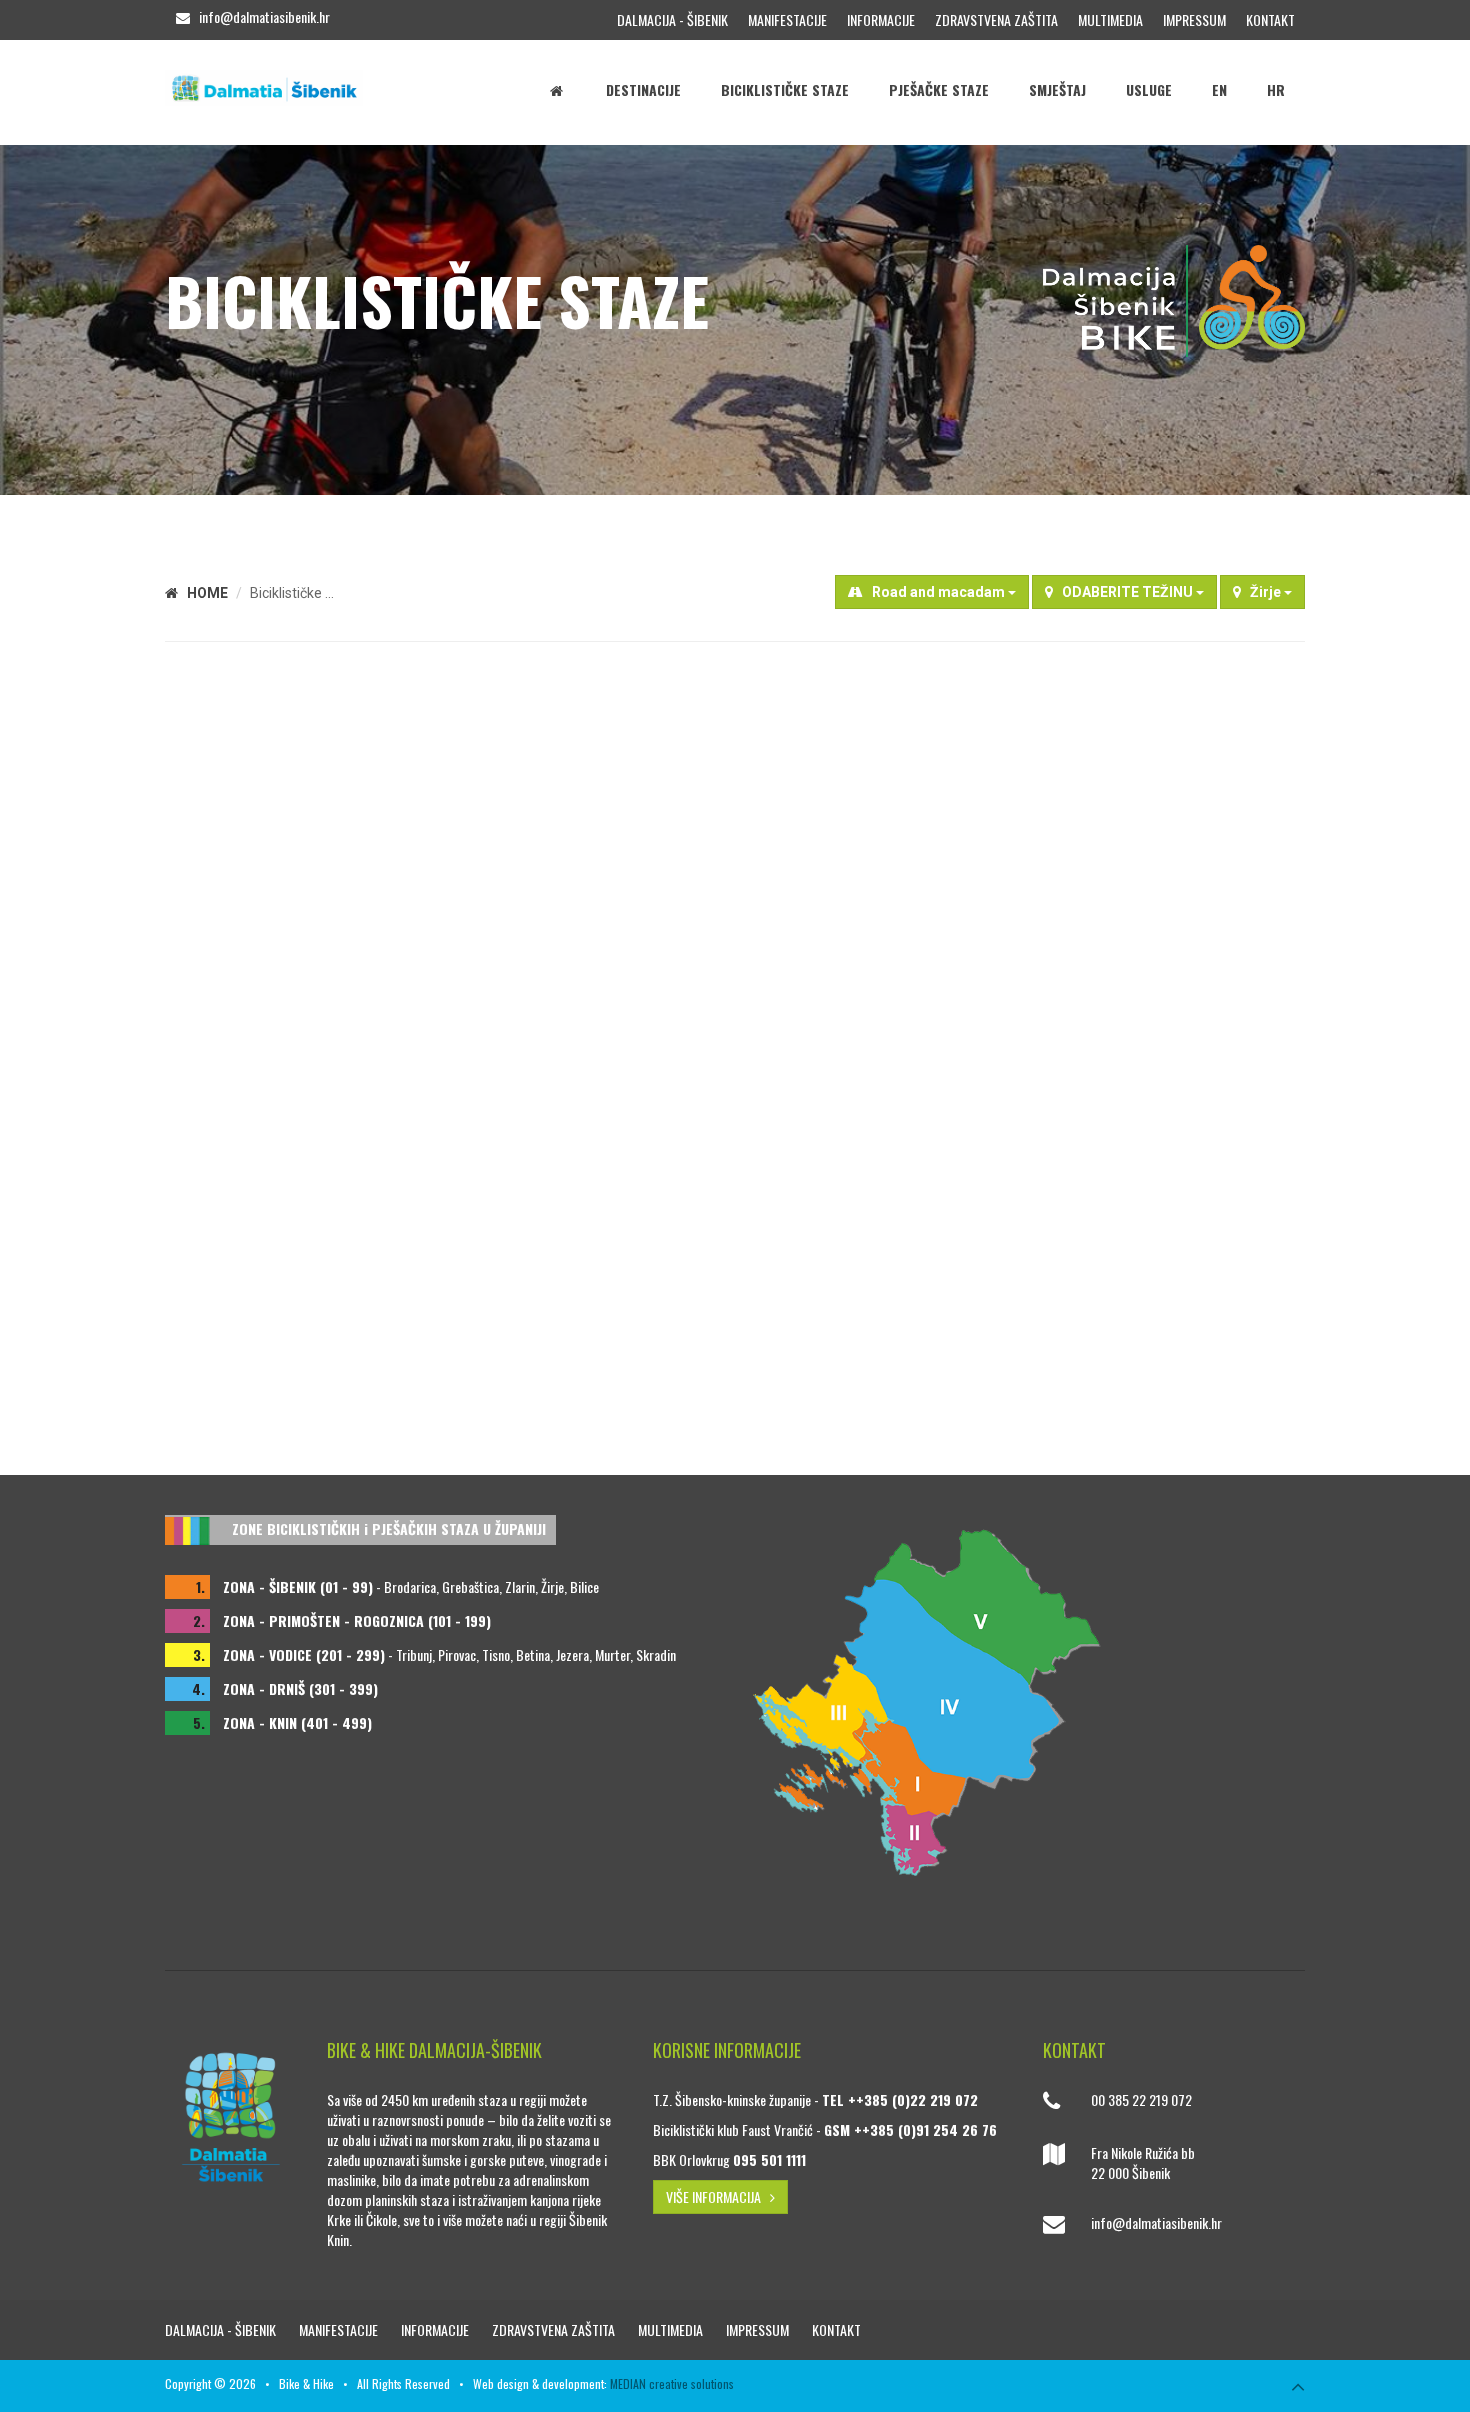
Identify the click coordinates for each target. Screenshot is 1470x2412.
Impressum (1194, 19)
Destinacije (643, 89)
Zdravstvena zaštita (996, 19)
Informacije (881, 19)
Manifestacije (787, 19)
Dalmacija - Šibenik (672, 19)
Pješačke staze (939, 89)
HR (1276, 89)
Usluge (1149, 89)
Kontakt (1270, 19)
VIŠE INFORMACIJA (718, 2196)
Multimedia (1110, 19)
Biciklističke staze (785, 89)
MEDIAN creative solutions (672, 2383)
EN (1219, 89)
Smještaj (1057, 89)
